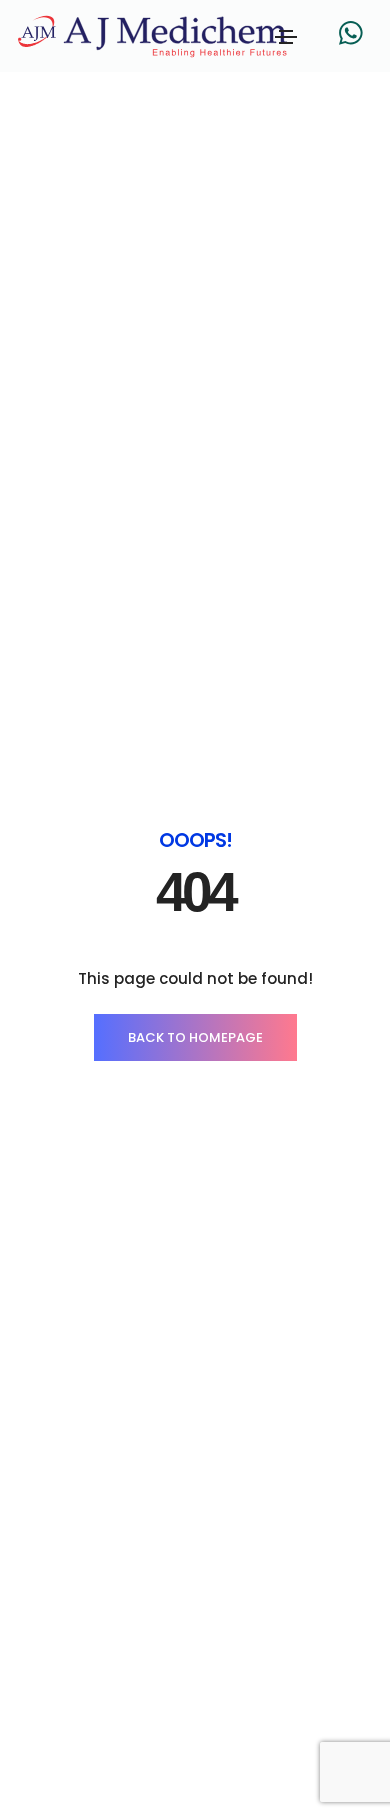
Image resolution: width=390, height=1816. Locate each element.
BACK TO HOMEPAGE (195, 1037)
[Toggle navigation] (286, 37)
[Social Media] (351, 32)
